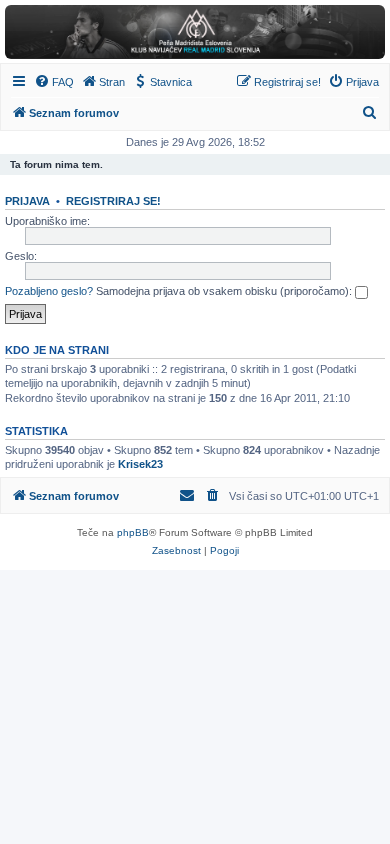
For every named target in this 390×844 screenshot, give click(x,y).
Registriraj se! (113, 201)
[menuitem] (54, 82)
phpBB (133, 532)
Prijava (27, 201)
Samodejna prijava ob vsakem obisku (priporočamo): (225, 291)
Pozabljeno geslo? (49, 291)
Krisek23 (140, 464)
